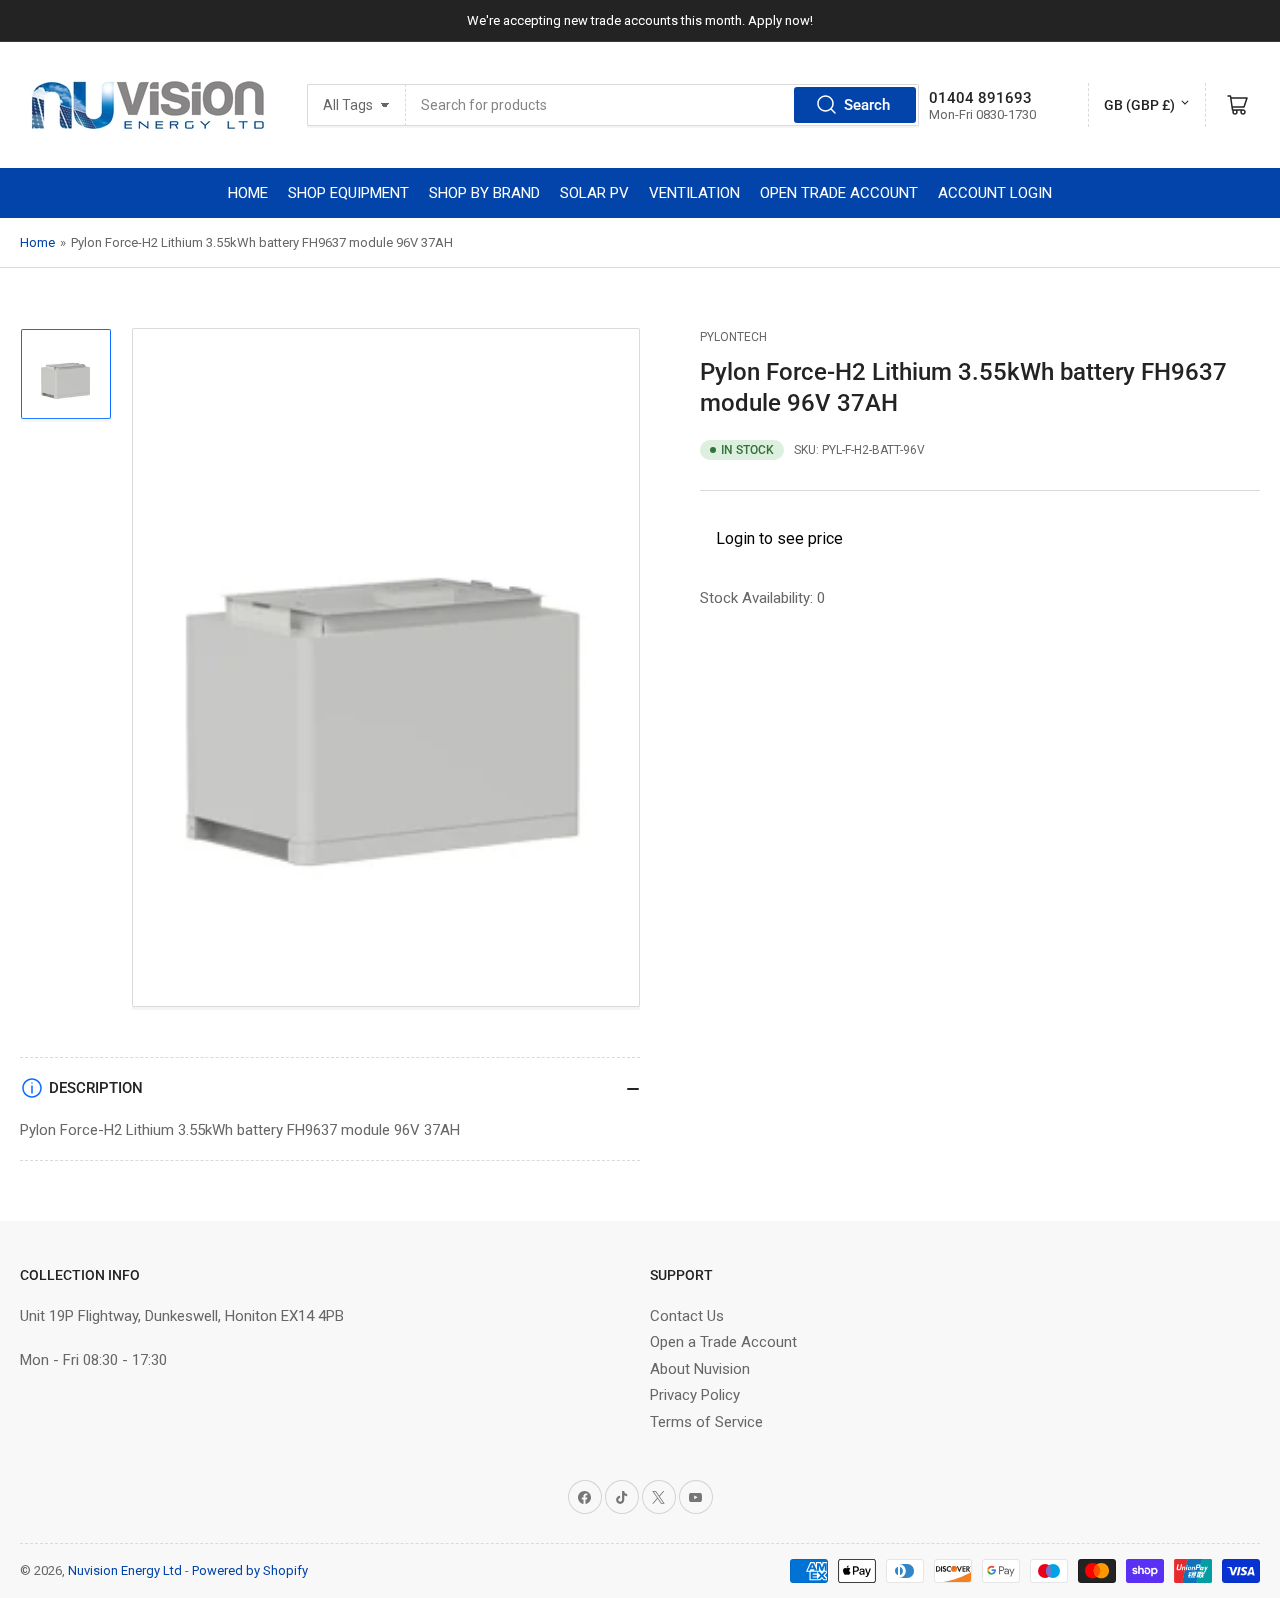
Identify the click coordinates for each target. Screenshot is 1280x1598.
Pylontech (733, 337)
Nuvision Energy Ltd (125, 1570)
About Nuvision (700, 1369)
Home (37, 242)
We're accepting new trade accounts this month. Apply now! (640, 20)
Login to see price (779, 538)
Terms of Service (706, 1422)
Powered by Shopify (250, 1570)
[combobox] (662, 105)
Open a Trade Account (723, 1342)
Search (867, 105)
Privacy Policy (695, 1395)
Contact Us (687, 1316)
